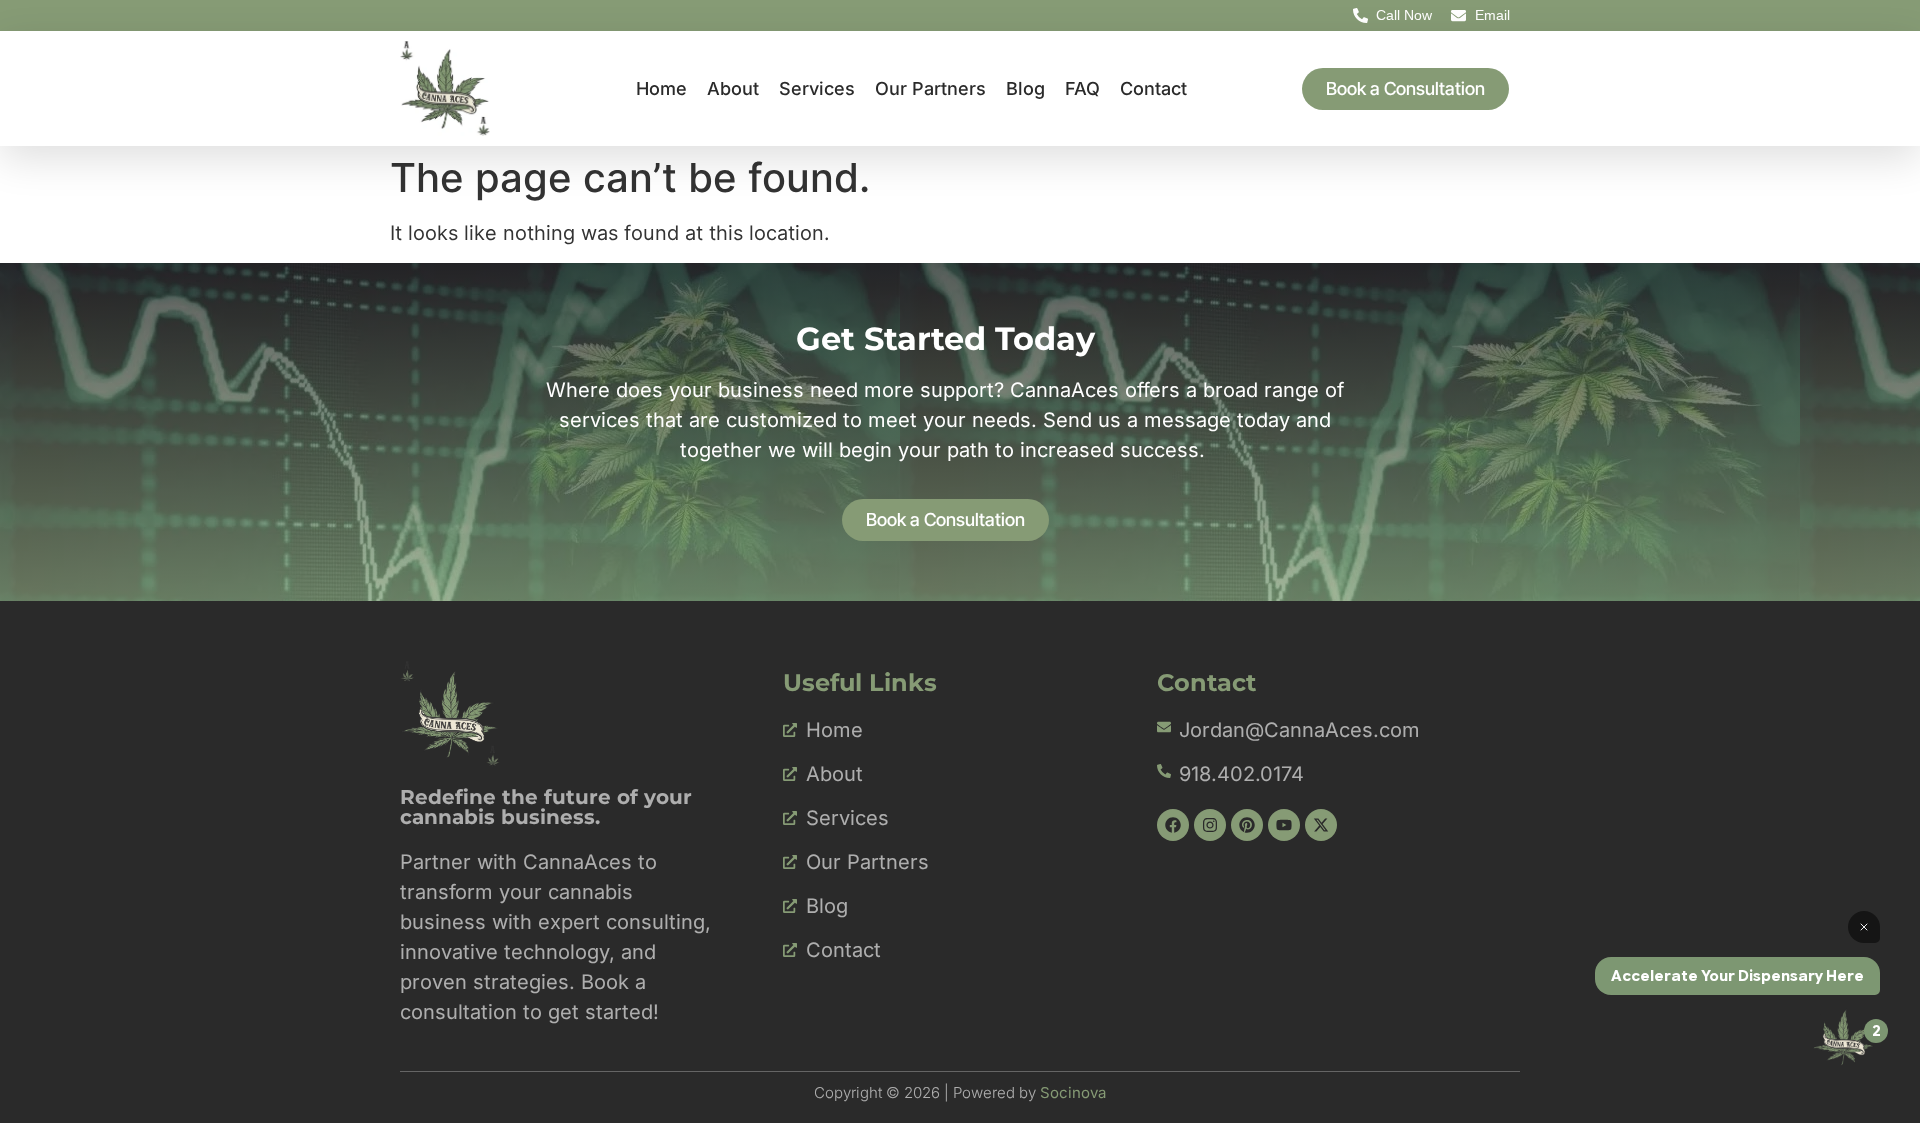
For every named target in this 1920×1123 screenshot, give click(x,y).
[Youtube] (1284, 825)
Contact (1153, 88)
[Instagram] (1210, 825)
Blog (1025, 88)
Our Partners (930, 88)
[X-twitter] (1321, 825)
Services (817, 88)
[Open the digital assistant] (1843, 1037)
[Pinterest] (1247, 825)
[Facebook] (1173, 825)
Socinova (1073, 1092)
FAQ (1082, 88)
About (733, 88)
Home (661, 88)
